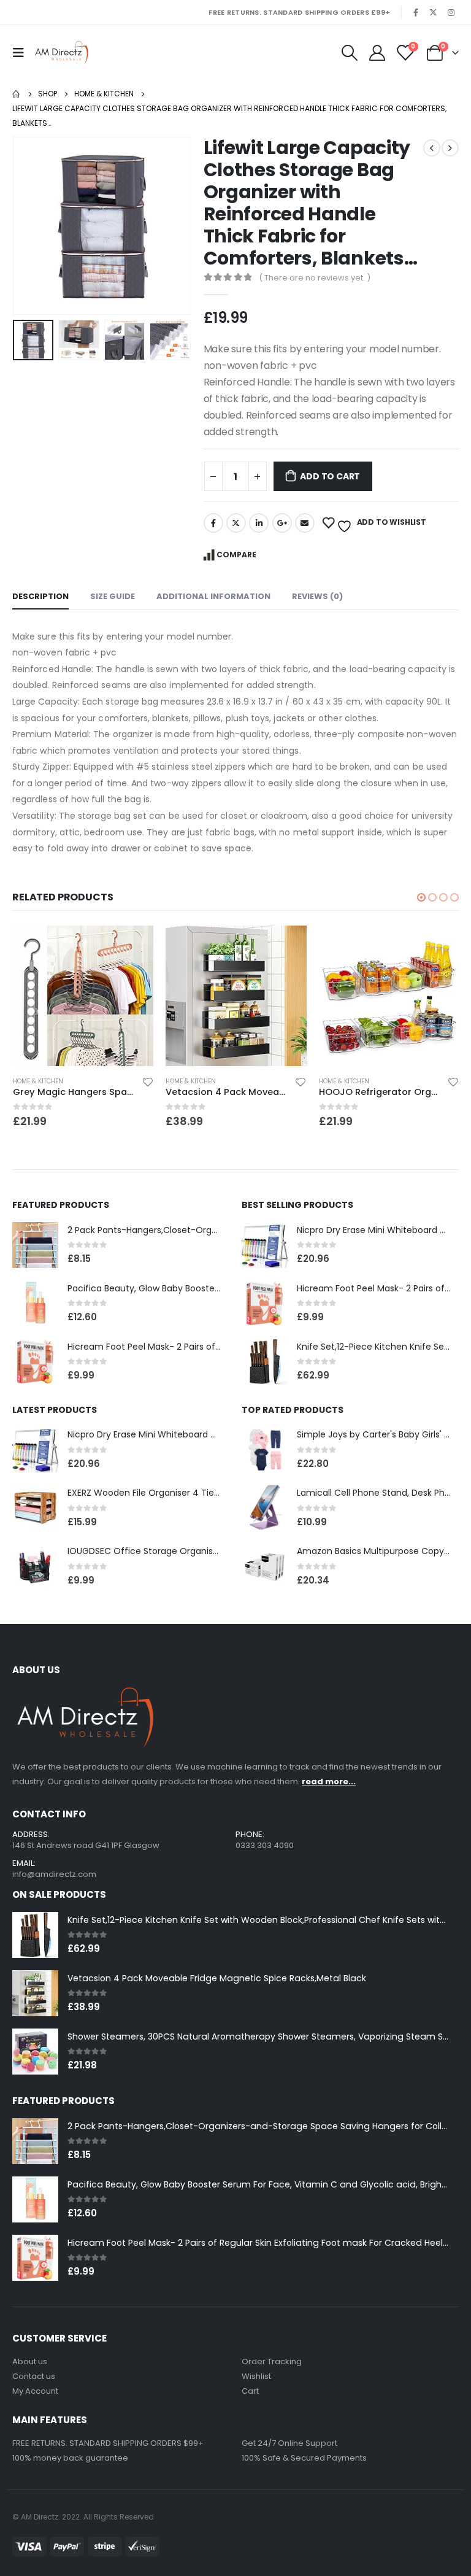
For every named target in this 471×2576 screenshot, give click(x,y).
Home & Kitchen (37, 1081)
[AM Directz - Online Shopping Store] (64, 53)
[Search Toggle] (349, 53)
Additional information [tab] (213, 596)
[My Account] (377, 53)
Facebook (213, 523)
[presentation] (28, 226)
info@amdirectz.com (54, 1874)
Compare (236, 555)
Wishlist (256, 2376)
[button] (421, 897)
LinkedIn (259, 523)
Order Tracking (272, 2361)
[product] (82, 996)
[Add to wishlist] (147, 1084)
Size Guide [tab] (113, 596)
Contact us (34, 2376)
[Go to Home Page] (17, 94)
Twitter (236, 523)
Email (305, 523)
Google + (282, 523)
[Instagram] (451, 12)
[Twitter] (434, 12)
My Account (35, 2391)
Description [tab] (40, 596)
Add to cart (330, 476)
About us (30, 2361)
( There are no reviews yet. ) (315, 278)
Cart (250, 2391)
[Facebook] (416, 12)
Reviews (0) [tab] (317, 596)
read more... (329, 1781)
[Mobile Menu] (21, 53)
